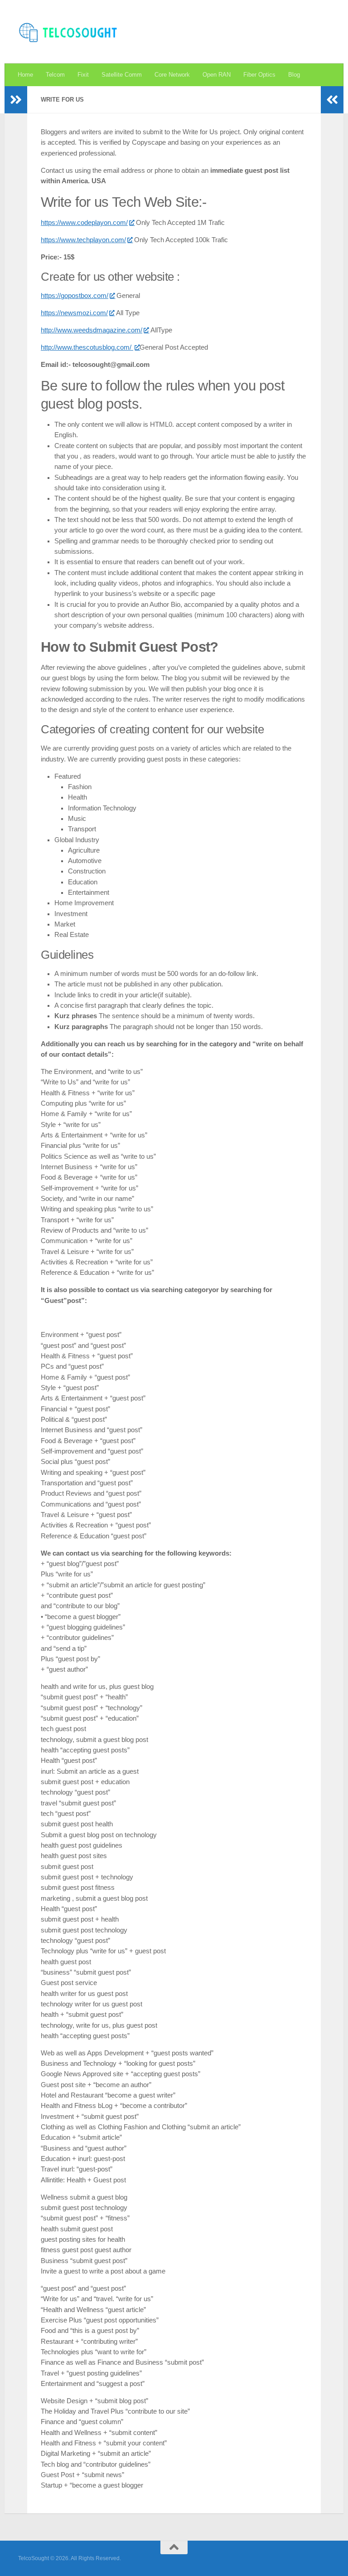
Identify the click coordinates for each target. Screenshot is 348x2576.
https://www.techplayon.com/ (83, 240)
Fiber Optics (259, 75)
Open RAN (217, 75)
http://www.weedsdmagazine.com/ (92, 330)
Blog (294, 75)
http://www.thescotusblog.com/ (87, 347)
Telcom (55, 75)
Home (25, 75)
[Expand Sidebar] (16, 100)
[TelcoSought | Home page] (69, 32)
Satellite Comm (122, 75)
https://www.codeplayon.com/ (84, 223)
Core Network (172, 75)
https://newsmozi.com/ (74, 313)
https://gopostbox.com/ (75, 296)
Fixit (83, 75)
